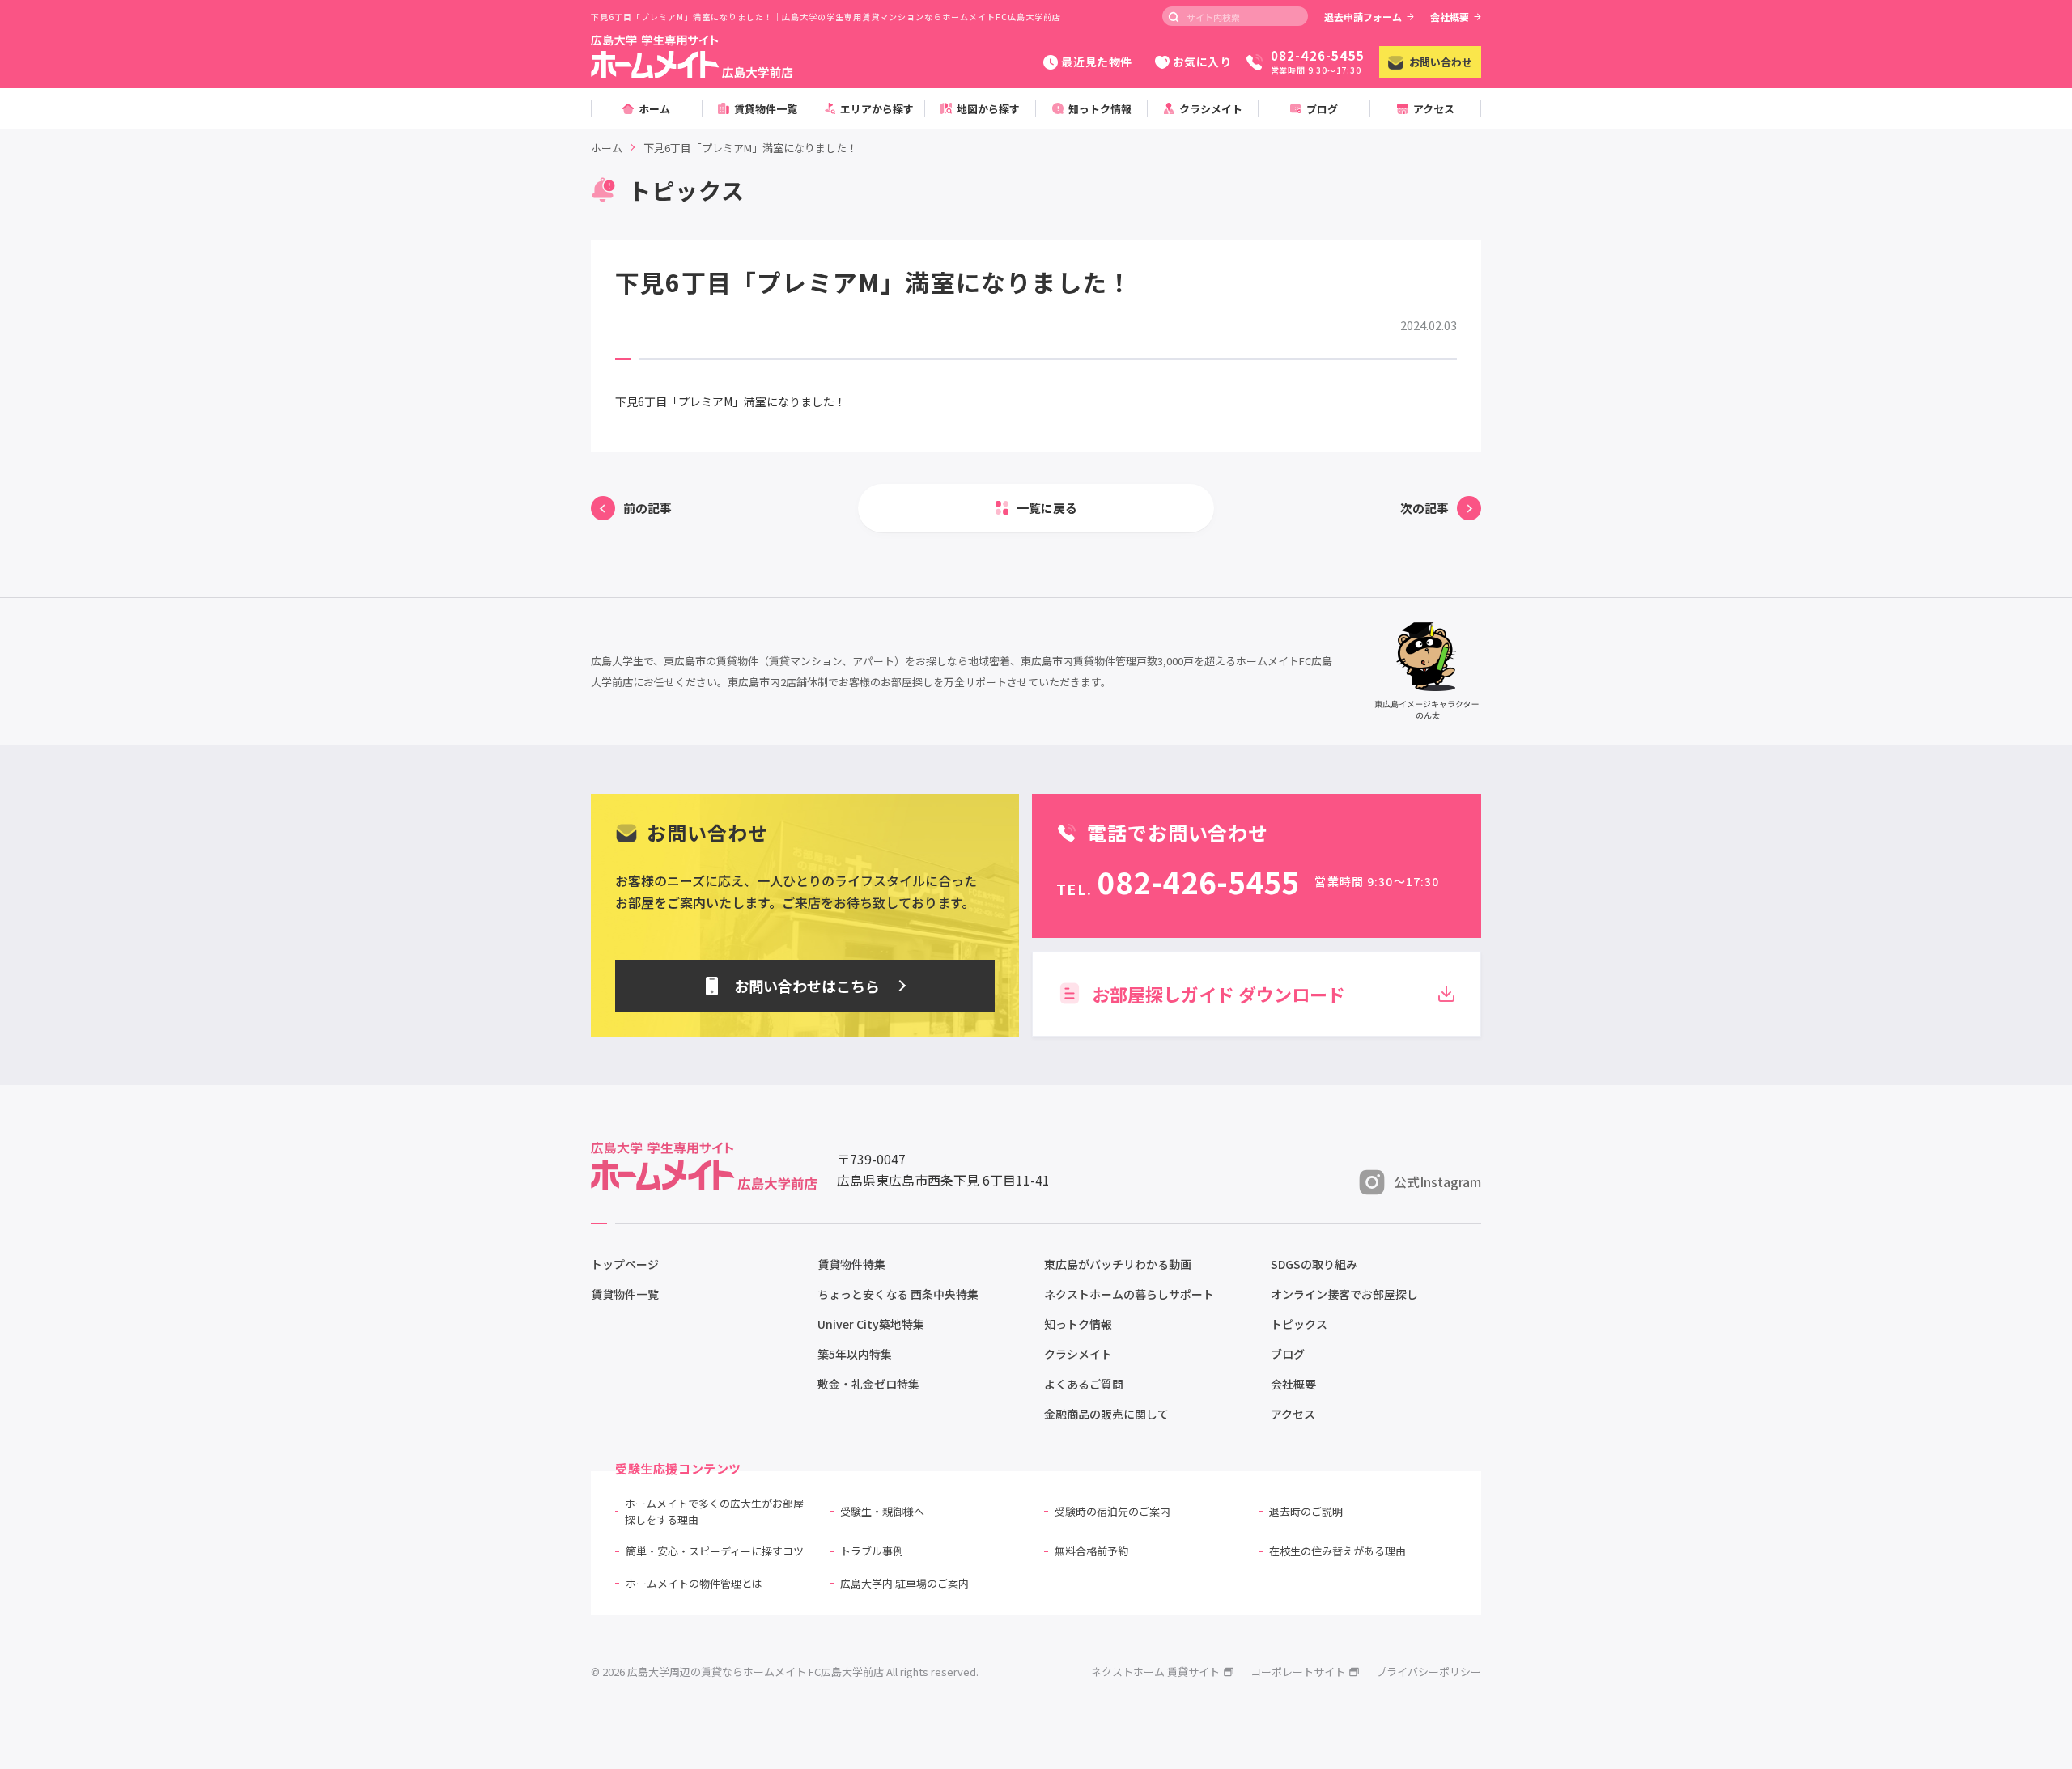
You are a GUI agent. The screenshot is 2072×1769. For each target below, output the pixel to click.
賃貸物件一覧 (625, 1294)
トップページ (625, 1264)
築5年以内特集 (855, 1354)
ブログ (1288, 1354)
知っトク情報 (1078, 1324)
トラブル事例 (872, 1551)
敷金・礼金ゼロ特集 (868, 1384)
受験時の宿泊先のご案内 (1112, 1511)
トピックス (1299, 1324)
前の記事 (647, 508)
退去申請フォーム (1363, 17)
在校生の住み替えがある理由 (1337, 1551)
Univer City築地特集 (871, 1324)
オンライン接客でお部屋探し (1344, 1294)
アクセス (1293, 1414)
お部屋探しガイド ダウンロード (1219, 994)
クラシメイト (1078, 1354)
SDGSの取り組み (1314, 1264)
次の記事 (1424, 508)
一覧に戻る (1047, 508)
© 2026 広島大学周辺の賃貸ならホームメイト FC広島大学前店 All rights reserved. (785, 1671)
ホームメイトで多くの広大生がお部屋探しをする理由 (714, 1511)
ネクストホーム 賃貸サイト (1155, 1671)
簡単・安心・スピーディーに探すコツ (715, 1551)
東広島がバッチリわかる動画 (1118, 1264)
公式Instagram (1437, 1181)
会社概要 (1450, 17)
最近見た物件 (1096, 62)
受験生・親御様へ (882, 1511)
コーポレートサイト (1298, 1671)
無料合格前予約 (1091, 1551)
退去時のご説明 (1306, 1511)
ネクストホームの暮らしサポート (1129, 1294)
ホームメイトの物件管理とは (694, 1583)
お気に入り (1202, 62)
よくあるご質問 (1084, 1384)
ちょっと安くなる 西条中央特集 (898, 1294)
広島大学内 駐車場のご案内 (904, 1583)
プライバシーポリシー (1429, 1671)
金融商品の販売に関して (1106, 1414)
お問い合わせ (1441, 62)
